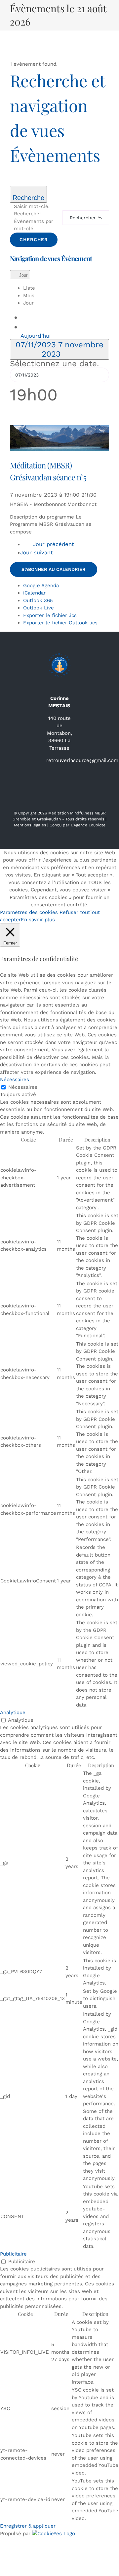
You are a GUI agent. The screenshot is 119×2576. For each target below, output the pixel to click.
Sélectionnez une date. (54, 364)
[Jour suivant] (27, 326)
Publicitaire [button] (13, 2254)
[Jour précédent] (27, 317)
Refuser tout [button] (75, 912)
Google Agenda (41, 586)
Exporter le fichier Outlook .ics (60, 623)
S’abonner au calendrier (54, 569)
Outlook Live (39, 608)
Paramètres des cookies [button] (29, 912)
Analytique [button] (13, 1712)
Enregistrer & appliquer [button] (28, 2526)
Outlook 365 (38, 600)
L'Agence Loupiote (88, 825)
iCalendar (34, 593)
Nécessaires (23, 1087)
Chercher (34, 240)
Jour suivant (37, 553)
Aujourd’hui (36, 336)
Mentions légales (30, 825)
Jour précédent (53, 544)
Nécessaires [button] (15, 1079)
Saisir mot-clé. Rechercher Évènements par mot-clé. (34, 218)
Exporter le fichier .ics (50, 615)
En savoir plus (38, 920)
